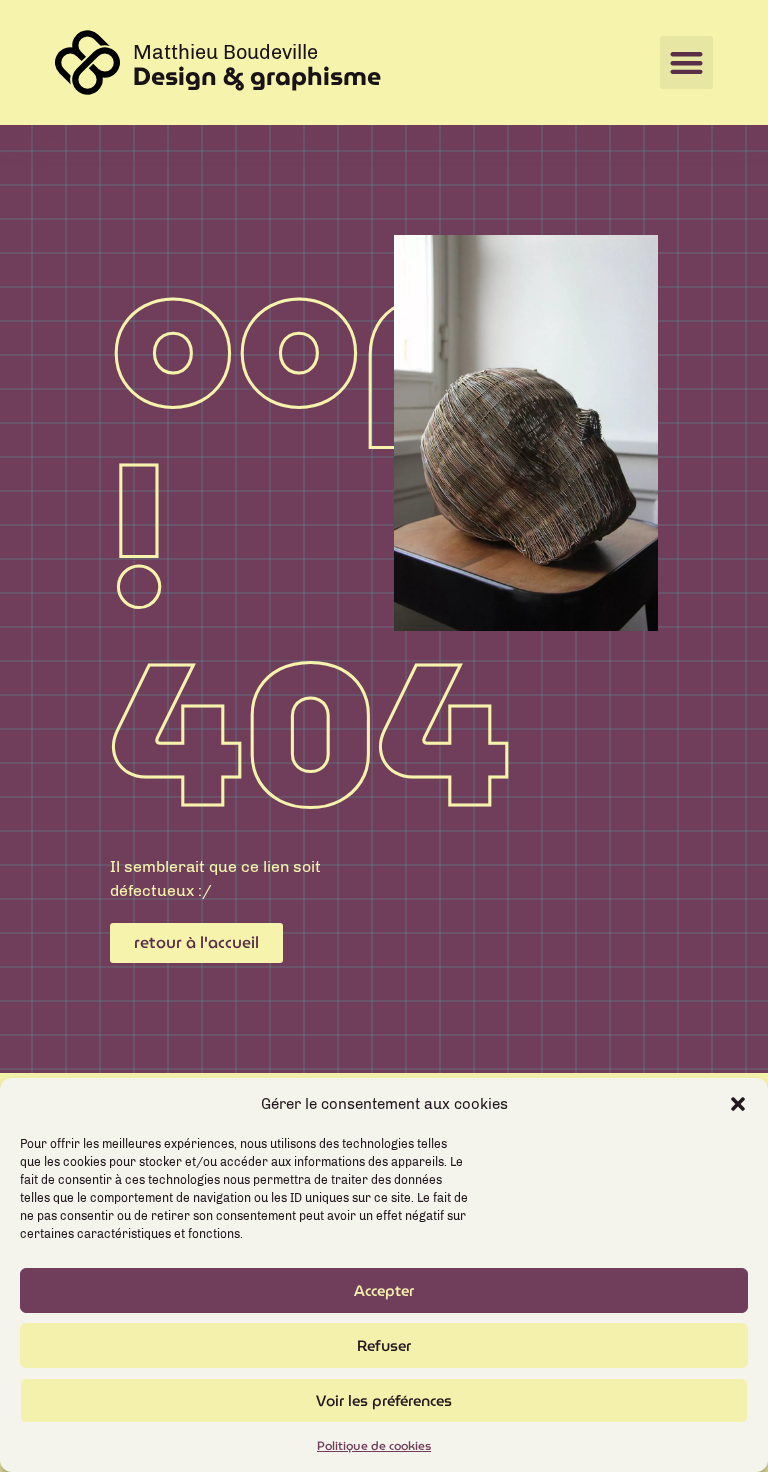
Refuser (384, 1346)
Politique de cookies (374, 1445)
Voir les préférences (384, 1401)
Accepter (384, 1291)
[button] (738, 1104)
